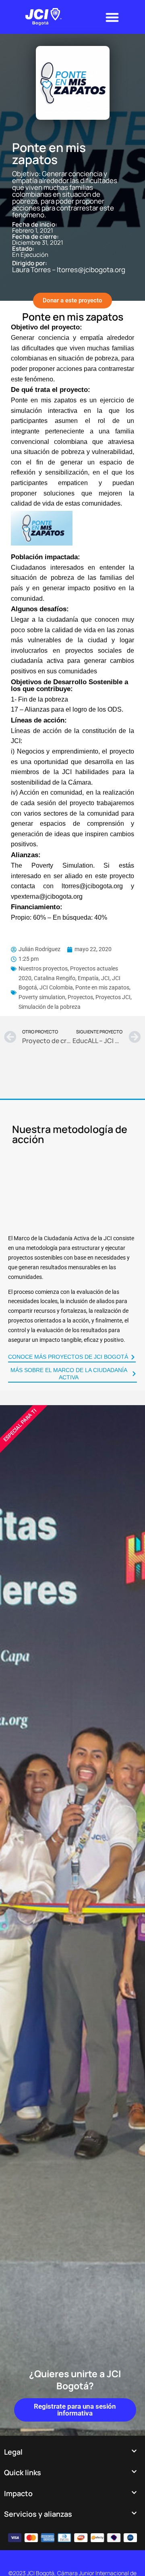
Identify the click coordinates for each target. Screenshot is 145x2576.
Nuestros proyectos (43, 968)
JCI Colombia (56, 987)
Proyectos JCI (113, 997)
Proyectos (80, 997)
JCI (105, 978)
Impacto (18, 2493)
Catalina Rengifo (55, 978)
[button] (112, 17)
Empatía (88, 978)
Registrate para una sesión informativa (75, 2410)
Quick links (23, 2472)
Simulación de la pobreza (50, 1007)
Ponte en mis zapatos (102, 987)
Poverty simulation (42, 997)
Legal (13, 2452)
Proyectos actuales (94, 968)
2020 (25, 978)
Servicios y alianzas (38, 2514)
